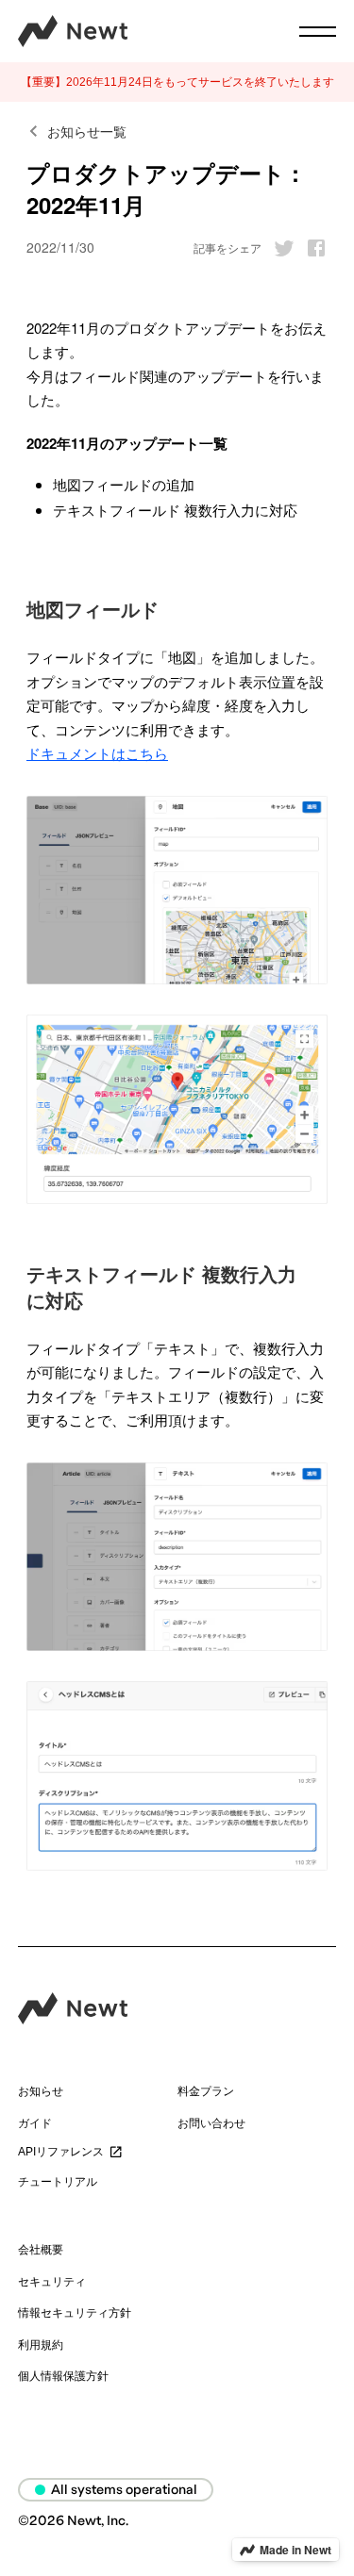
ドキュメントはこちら (97, 753)
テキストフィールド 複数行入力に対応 (161, 1287)
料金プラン (206, 2091)
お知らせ (41, 2091)
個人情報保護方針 (63, 2376)
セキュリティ (52, 2282)
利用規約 (41, 2345)
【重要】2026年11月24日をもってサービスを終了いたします (177, 82)
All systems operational (124, 2490)
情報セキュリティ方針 (75, 2313)
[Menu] (317, 32)
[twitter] (279, 248)
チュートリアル (58, 2182)
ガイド (35, 2123)
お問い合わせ (211, 2123)
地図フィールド (93, 609)
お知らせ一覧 (87, 131)
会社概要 (41, 2250)
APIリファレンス (61, 2152)
